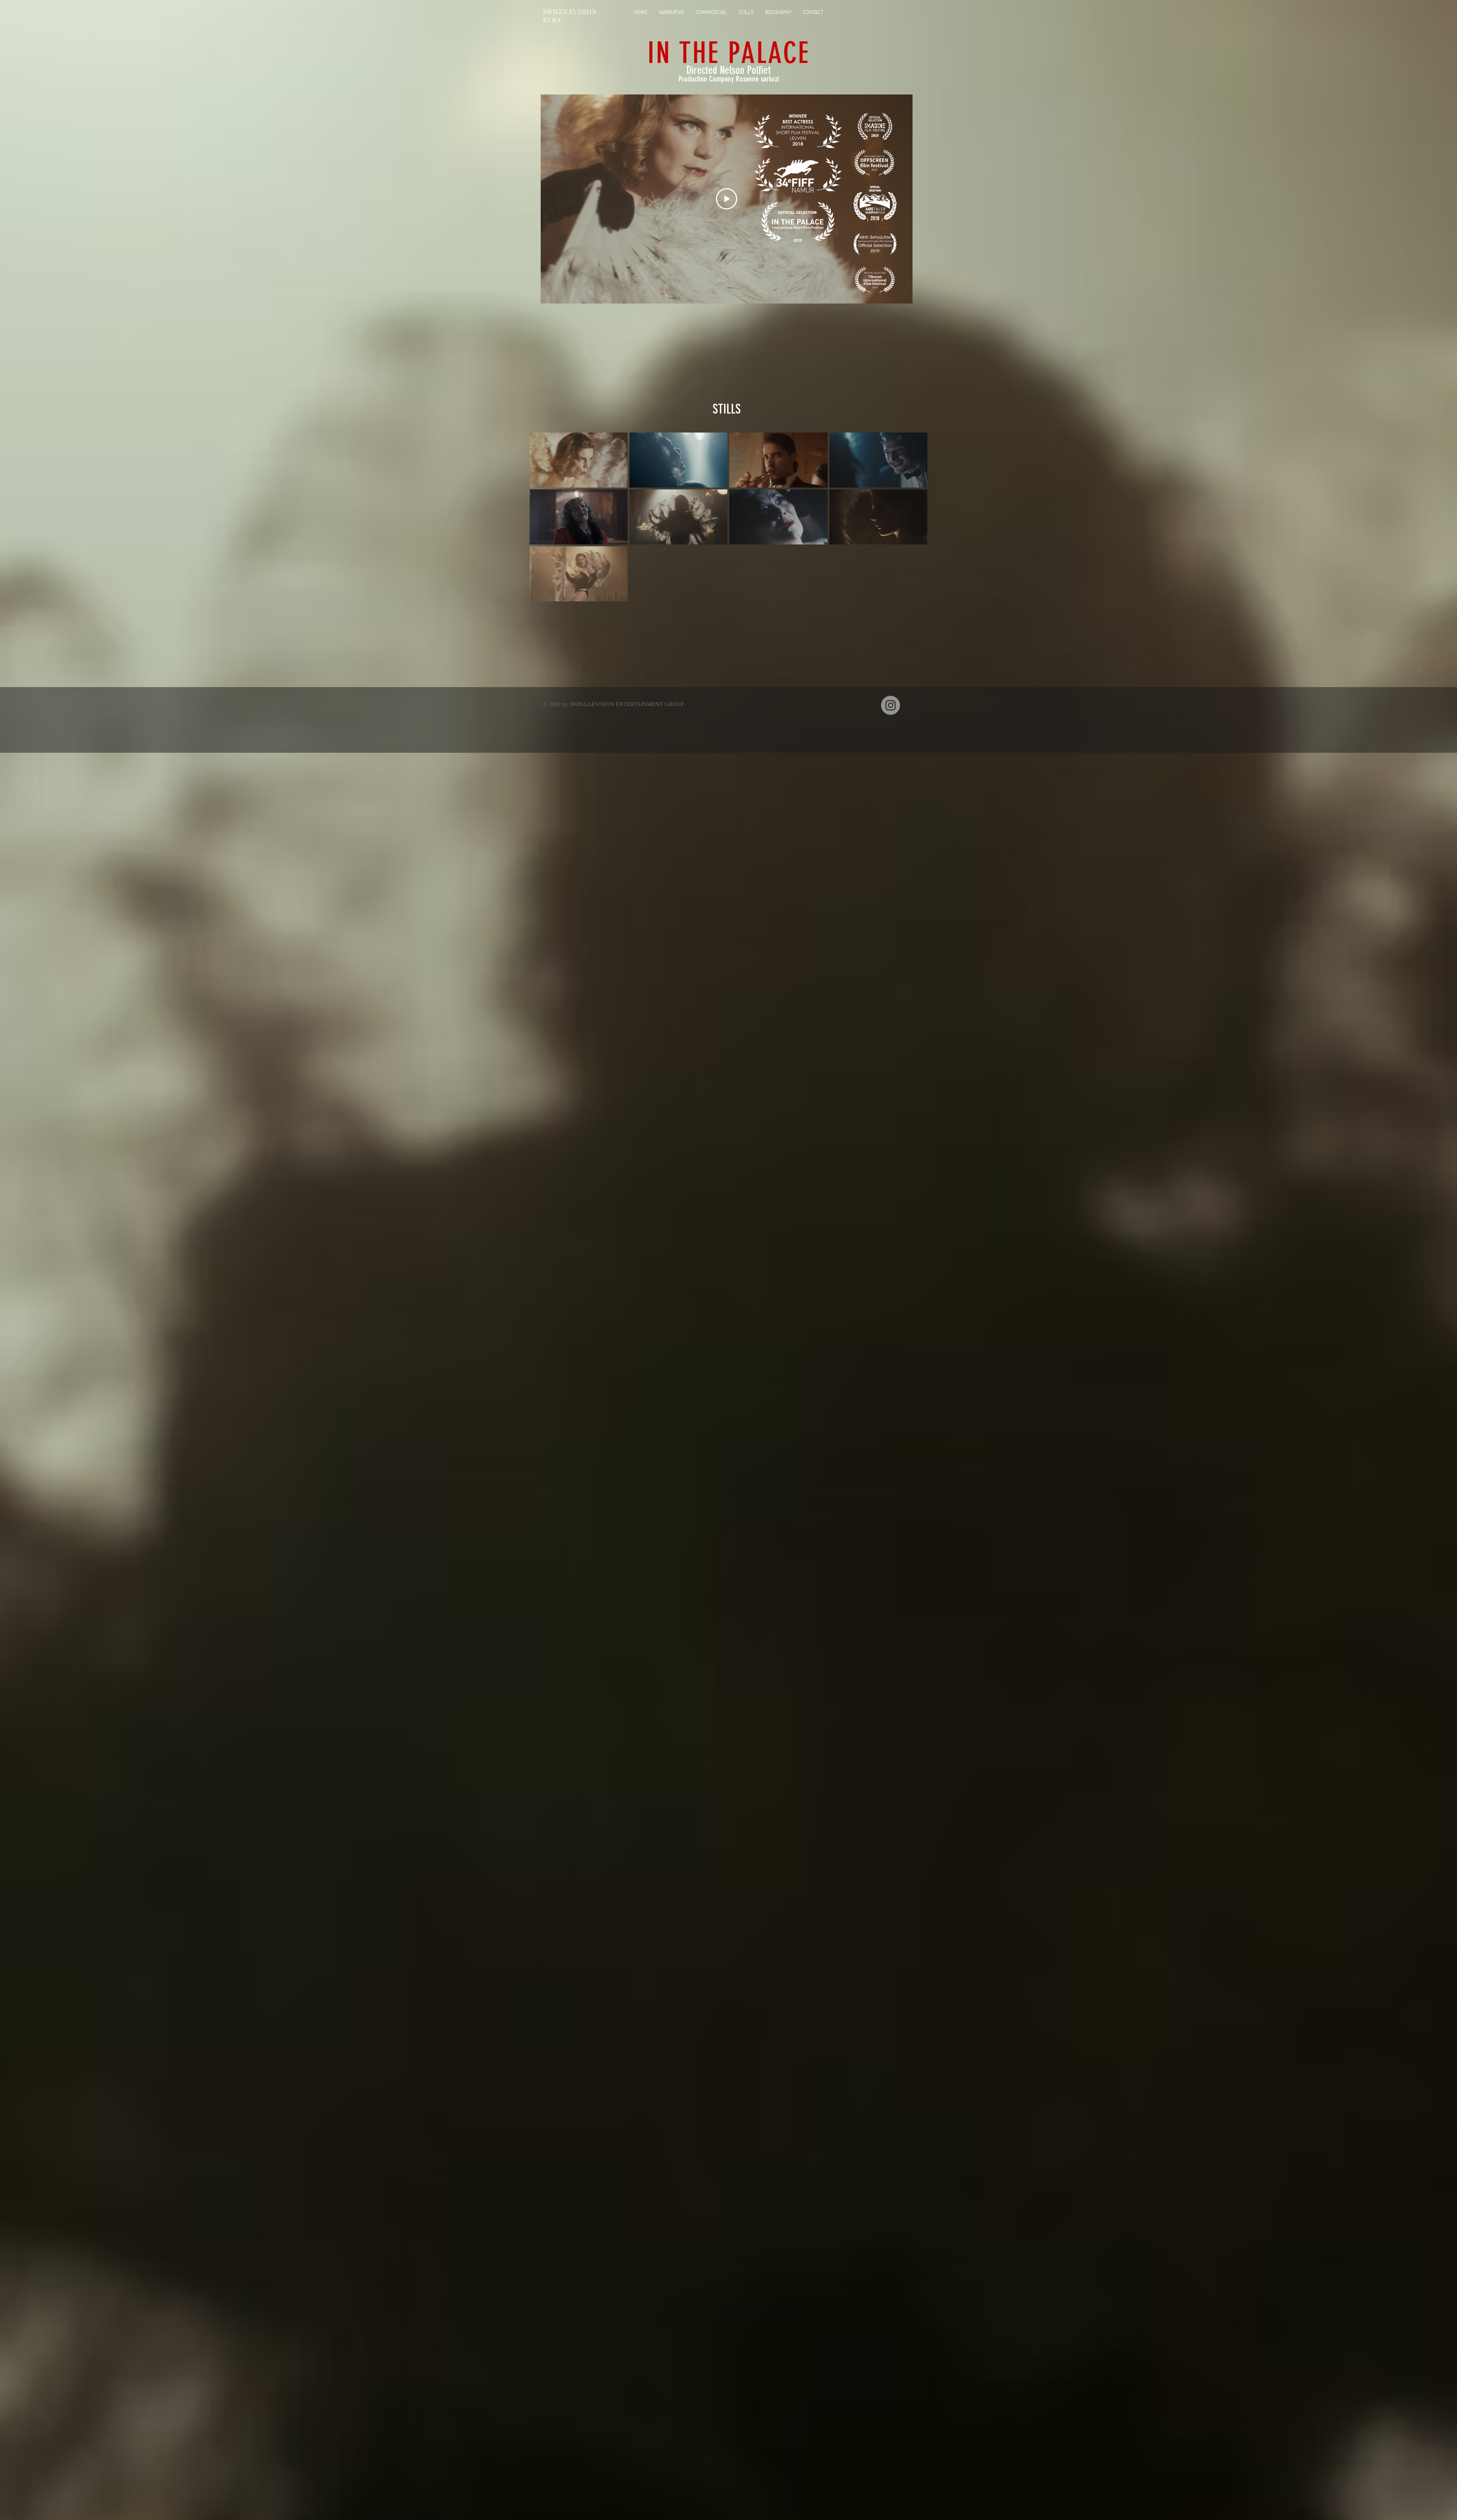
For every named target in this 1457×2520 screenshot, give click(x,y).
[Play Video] (727, 199)
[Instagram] (891, 705)
